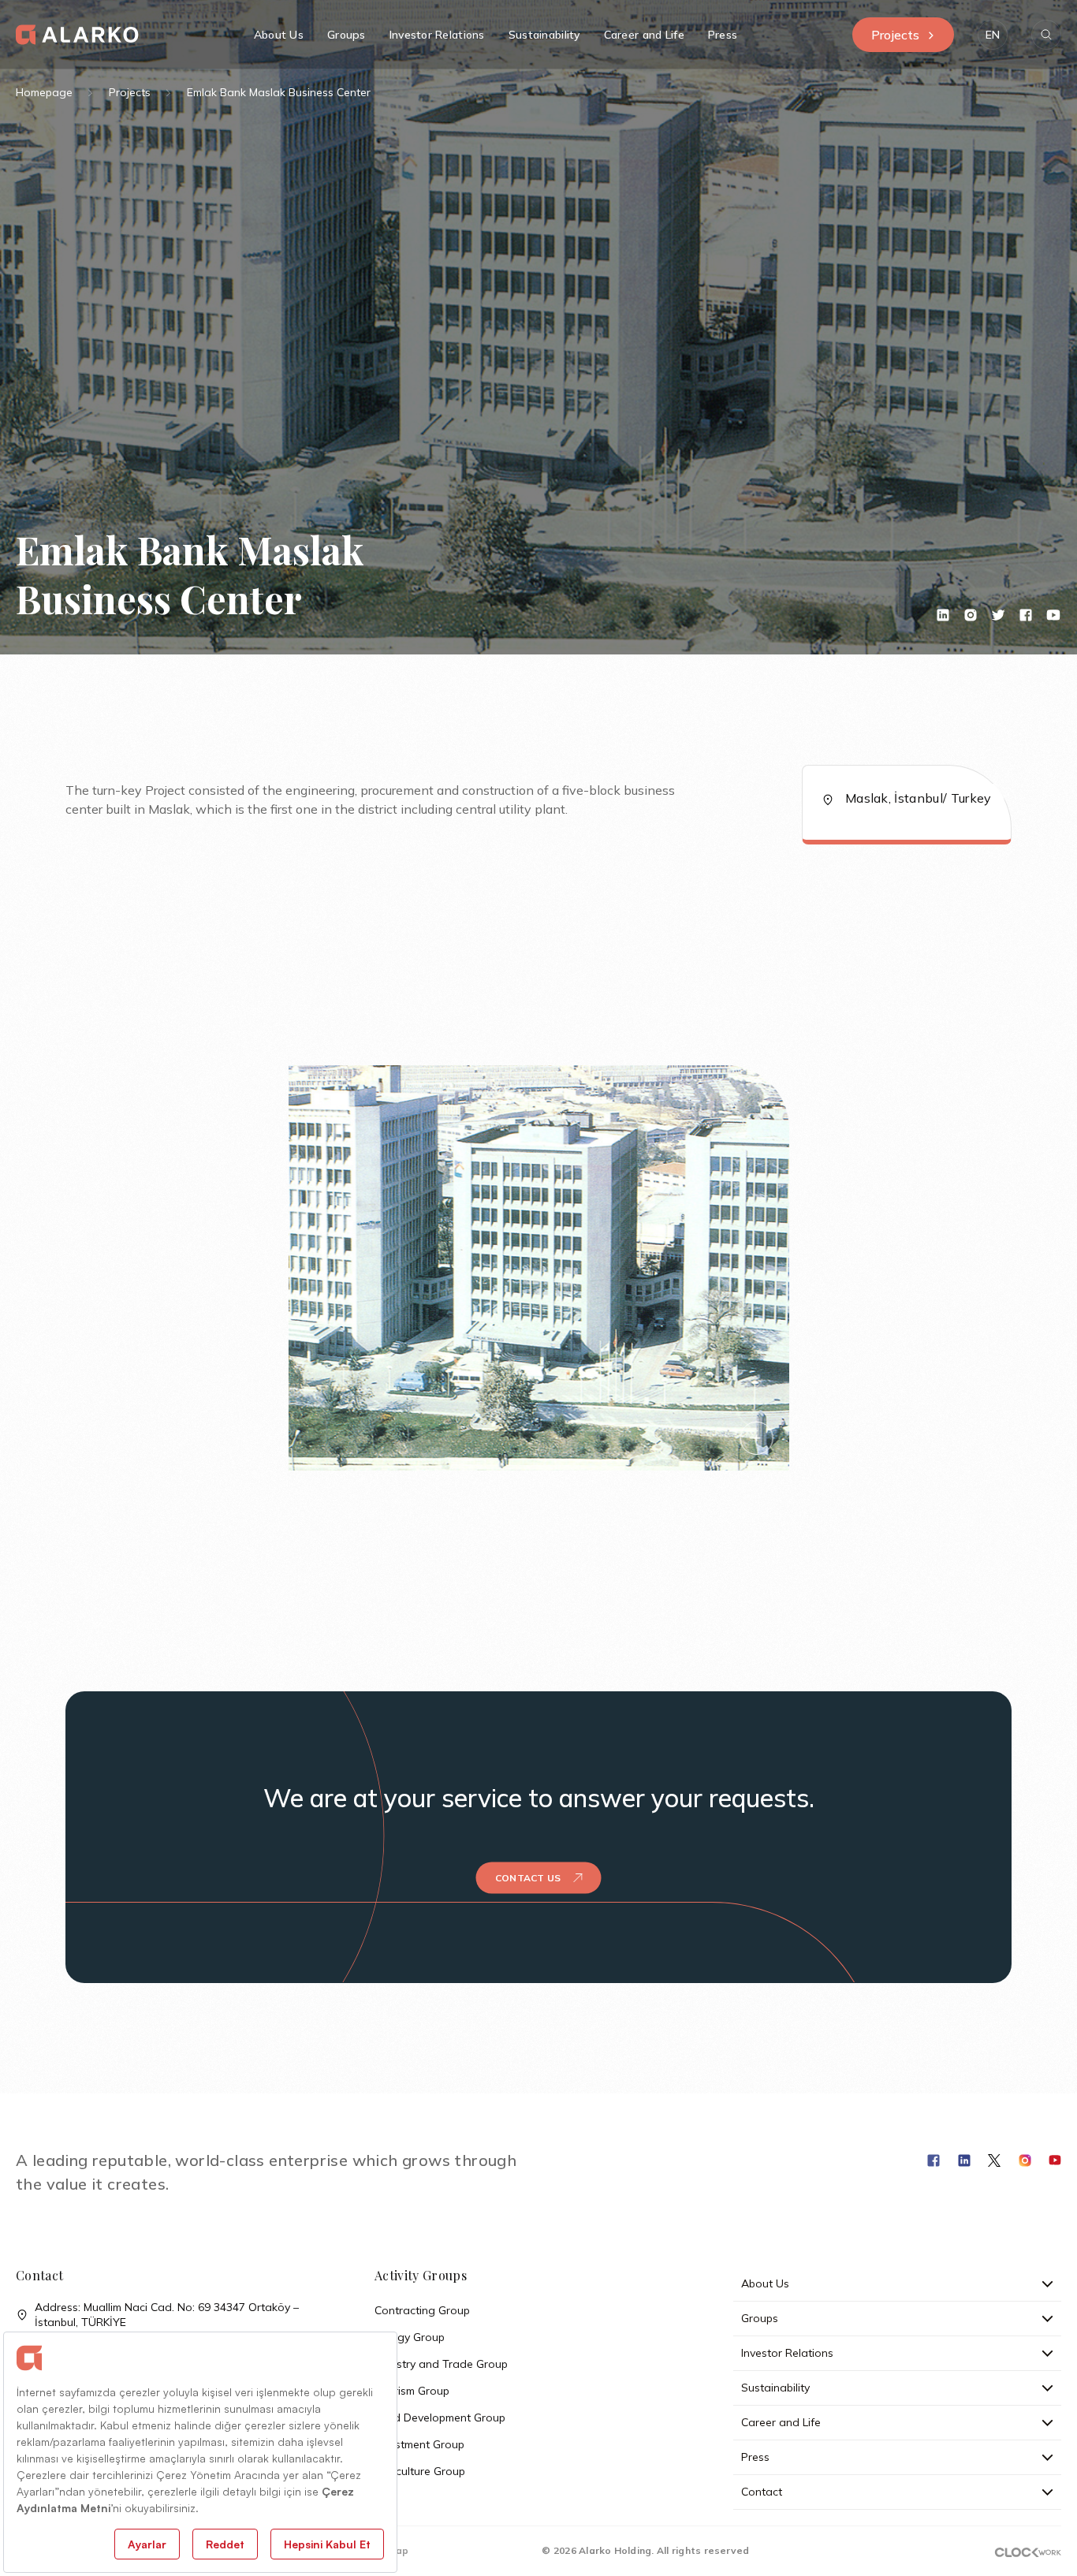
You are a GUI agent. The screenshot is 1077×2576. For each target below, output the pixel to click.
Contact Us (528, 1878)
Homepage (44, 92)
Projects (895, 35)
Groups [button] (347, 35)
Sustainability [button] (544, 35)
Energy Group (410, 2337)
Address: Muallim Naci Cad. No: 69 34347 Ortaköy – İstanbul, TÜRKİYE (167, 2315)
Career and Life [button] (644, 35)
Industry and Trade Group (441, 2364)
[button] (993, 35)
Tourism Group (412, 2391)
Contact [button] (762, 2492)
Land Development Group (440, 2418)
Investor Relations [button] (437, 35)
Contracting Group (422, 2310)
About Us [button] (279, 35)
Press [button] (723, 35)
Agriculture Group (420, 2471)
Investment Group (419, 2444)
